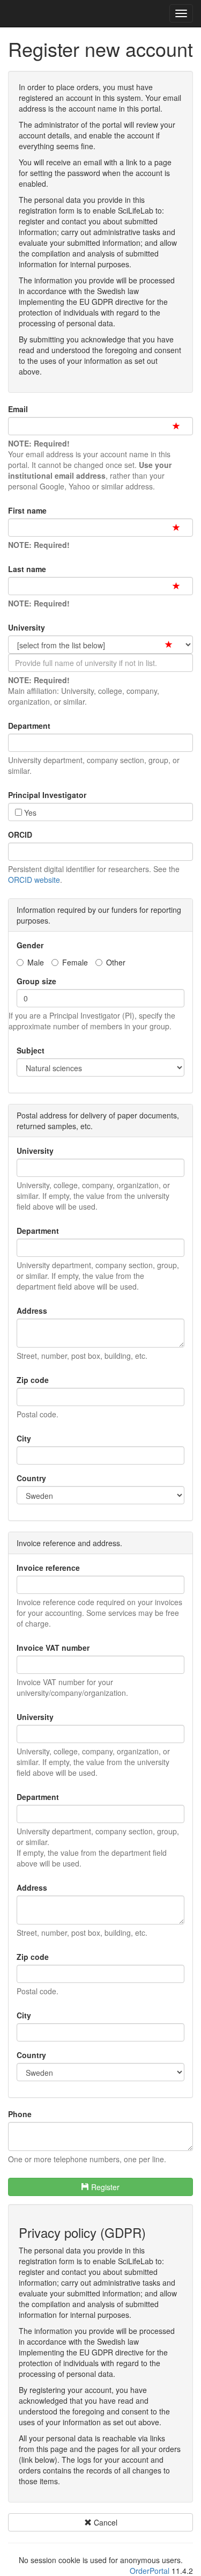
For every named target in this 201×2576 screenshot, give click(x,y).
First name (27, 510)
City (24, 1438)
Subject (31, 1050)
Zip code (33, 1380)
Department (29, 726)
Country (31, 1478)
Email (18, 409)
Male (36, 962)
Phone (20, 2114)
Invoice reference (48, 1568)
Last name (27, 569)
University (27, 627)
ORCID (20, 835)
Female (75, 962)
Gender (30, 945)
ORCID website (34, 880)
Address (32, 1311)
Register (104, 2187)
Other (116, 962)
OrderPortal (150, 2571)
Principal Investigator (47, 795)
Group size (36, 981)
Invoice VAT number (53, 1648)
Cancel (105, 2522)
